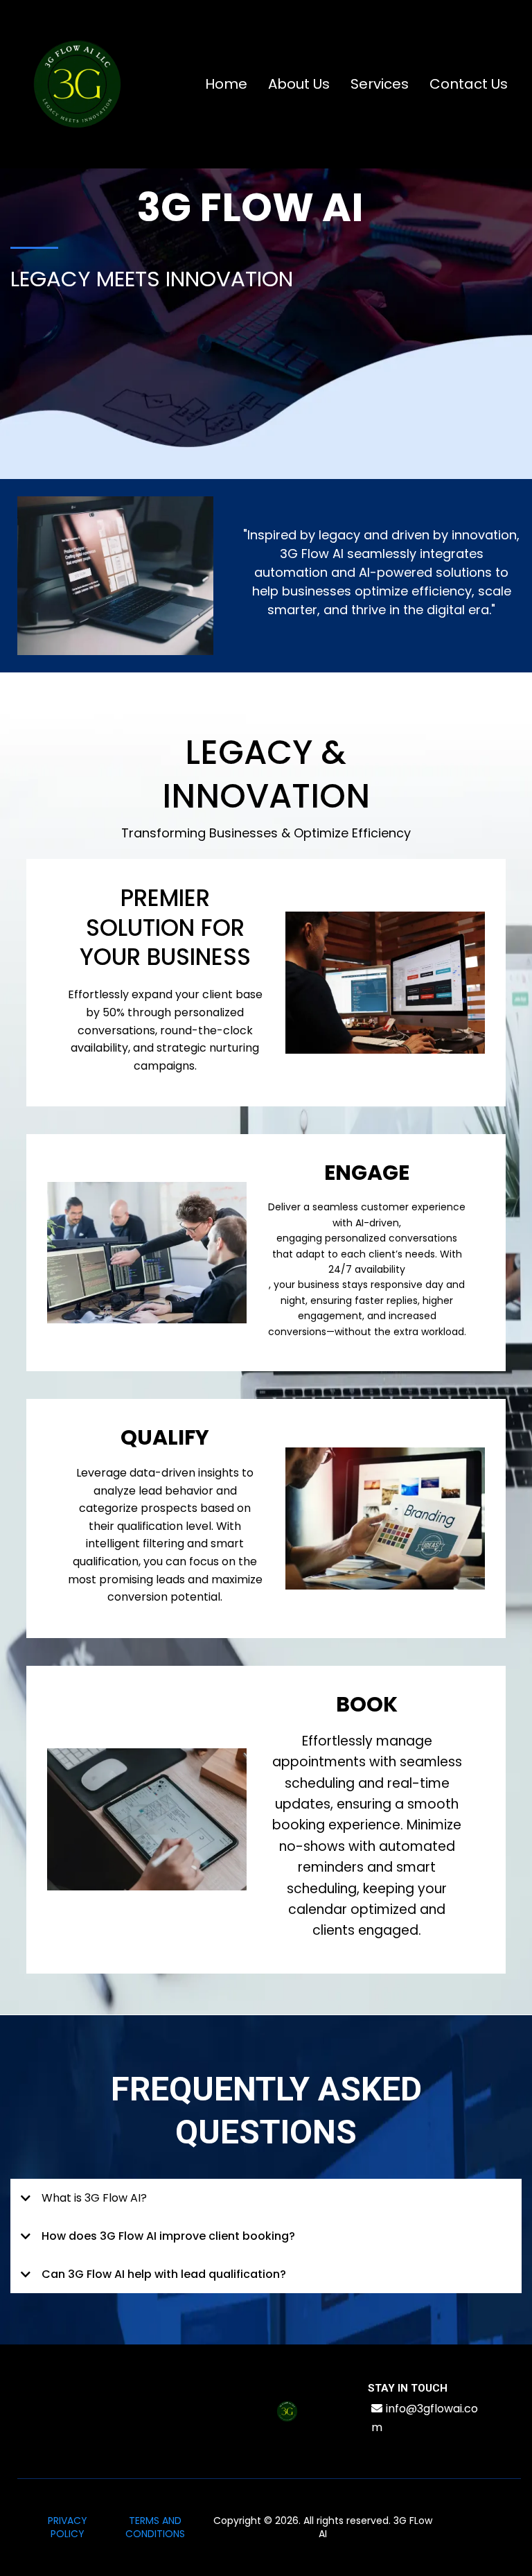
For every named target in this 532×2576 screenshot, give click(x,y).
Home (226, 84)
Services (380, 84)
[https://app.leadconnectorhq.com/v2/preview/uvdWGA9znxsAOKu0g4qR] (77, 84)
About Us (299, 84)
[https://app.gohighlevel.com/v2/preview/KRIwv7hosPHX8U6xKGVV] (287, 2411)
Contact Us (469, 84)
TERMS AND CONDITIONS (155, 2527)
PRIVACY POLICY (68, 2527)
